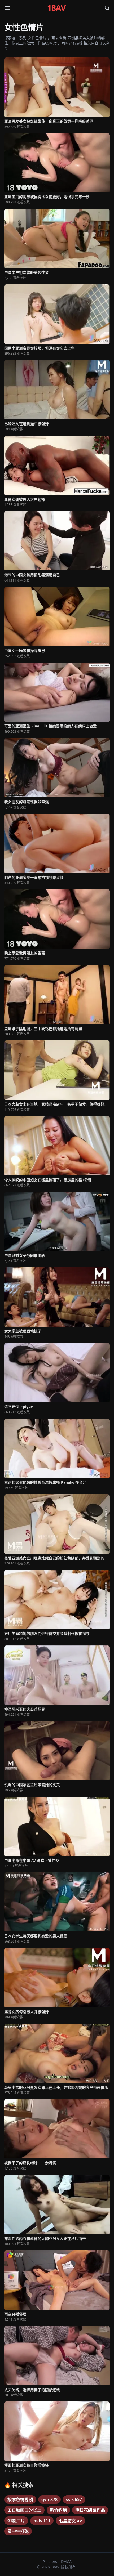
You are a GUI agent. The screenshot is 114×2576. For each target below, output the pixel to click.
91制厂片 (16, 2521)
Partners (50, 2562)
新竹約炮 (58, 2510)
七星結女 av (70, 2521)
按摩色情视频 (20, 2499)
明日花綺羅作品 (90, 2510)
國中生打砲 (18, 2531)
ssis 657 (74, 2499)
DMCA (66, 2562)
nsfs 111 (42, 2521)
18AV (57, 8)
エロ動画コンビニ (24, 2510)
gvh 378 (49, 2499)
